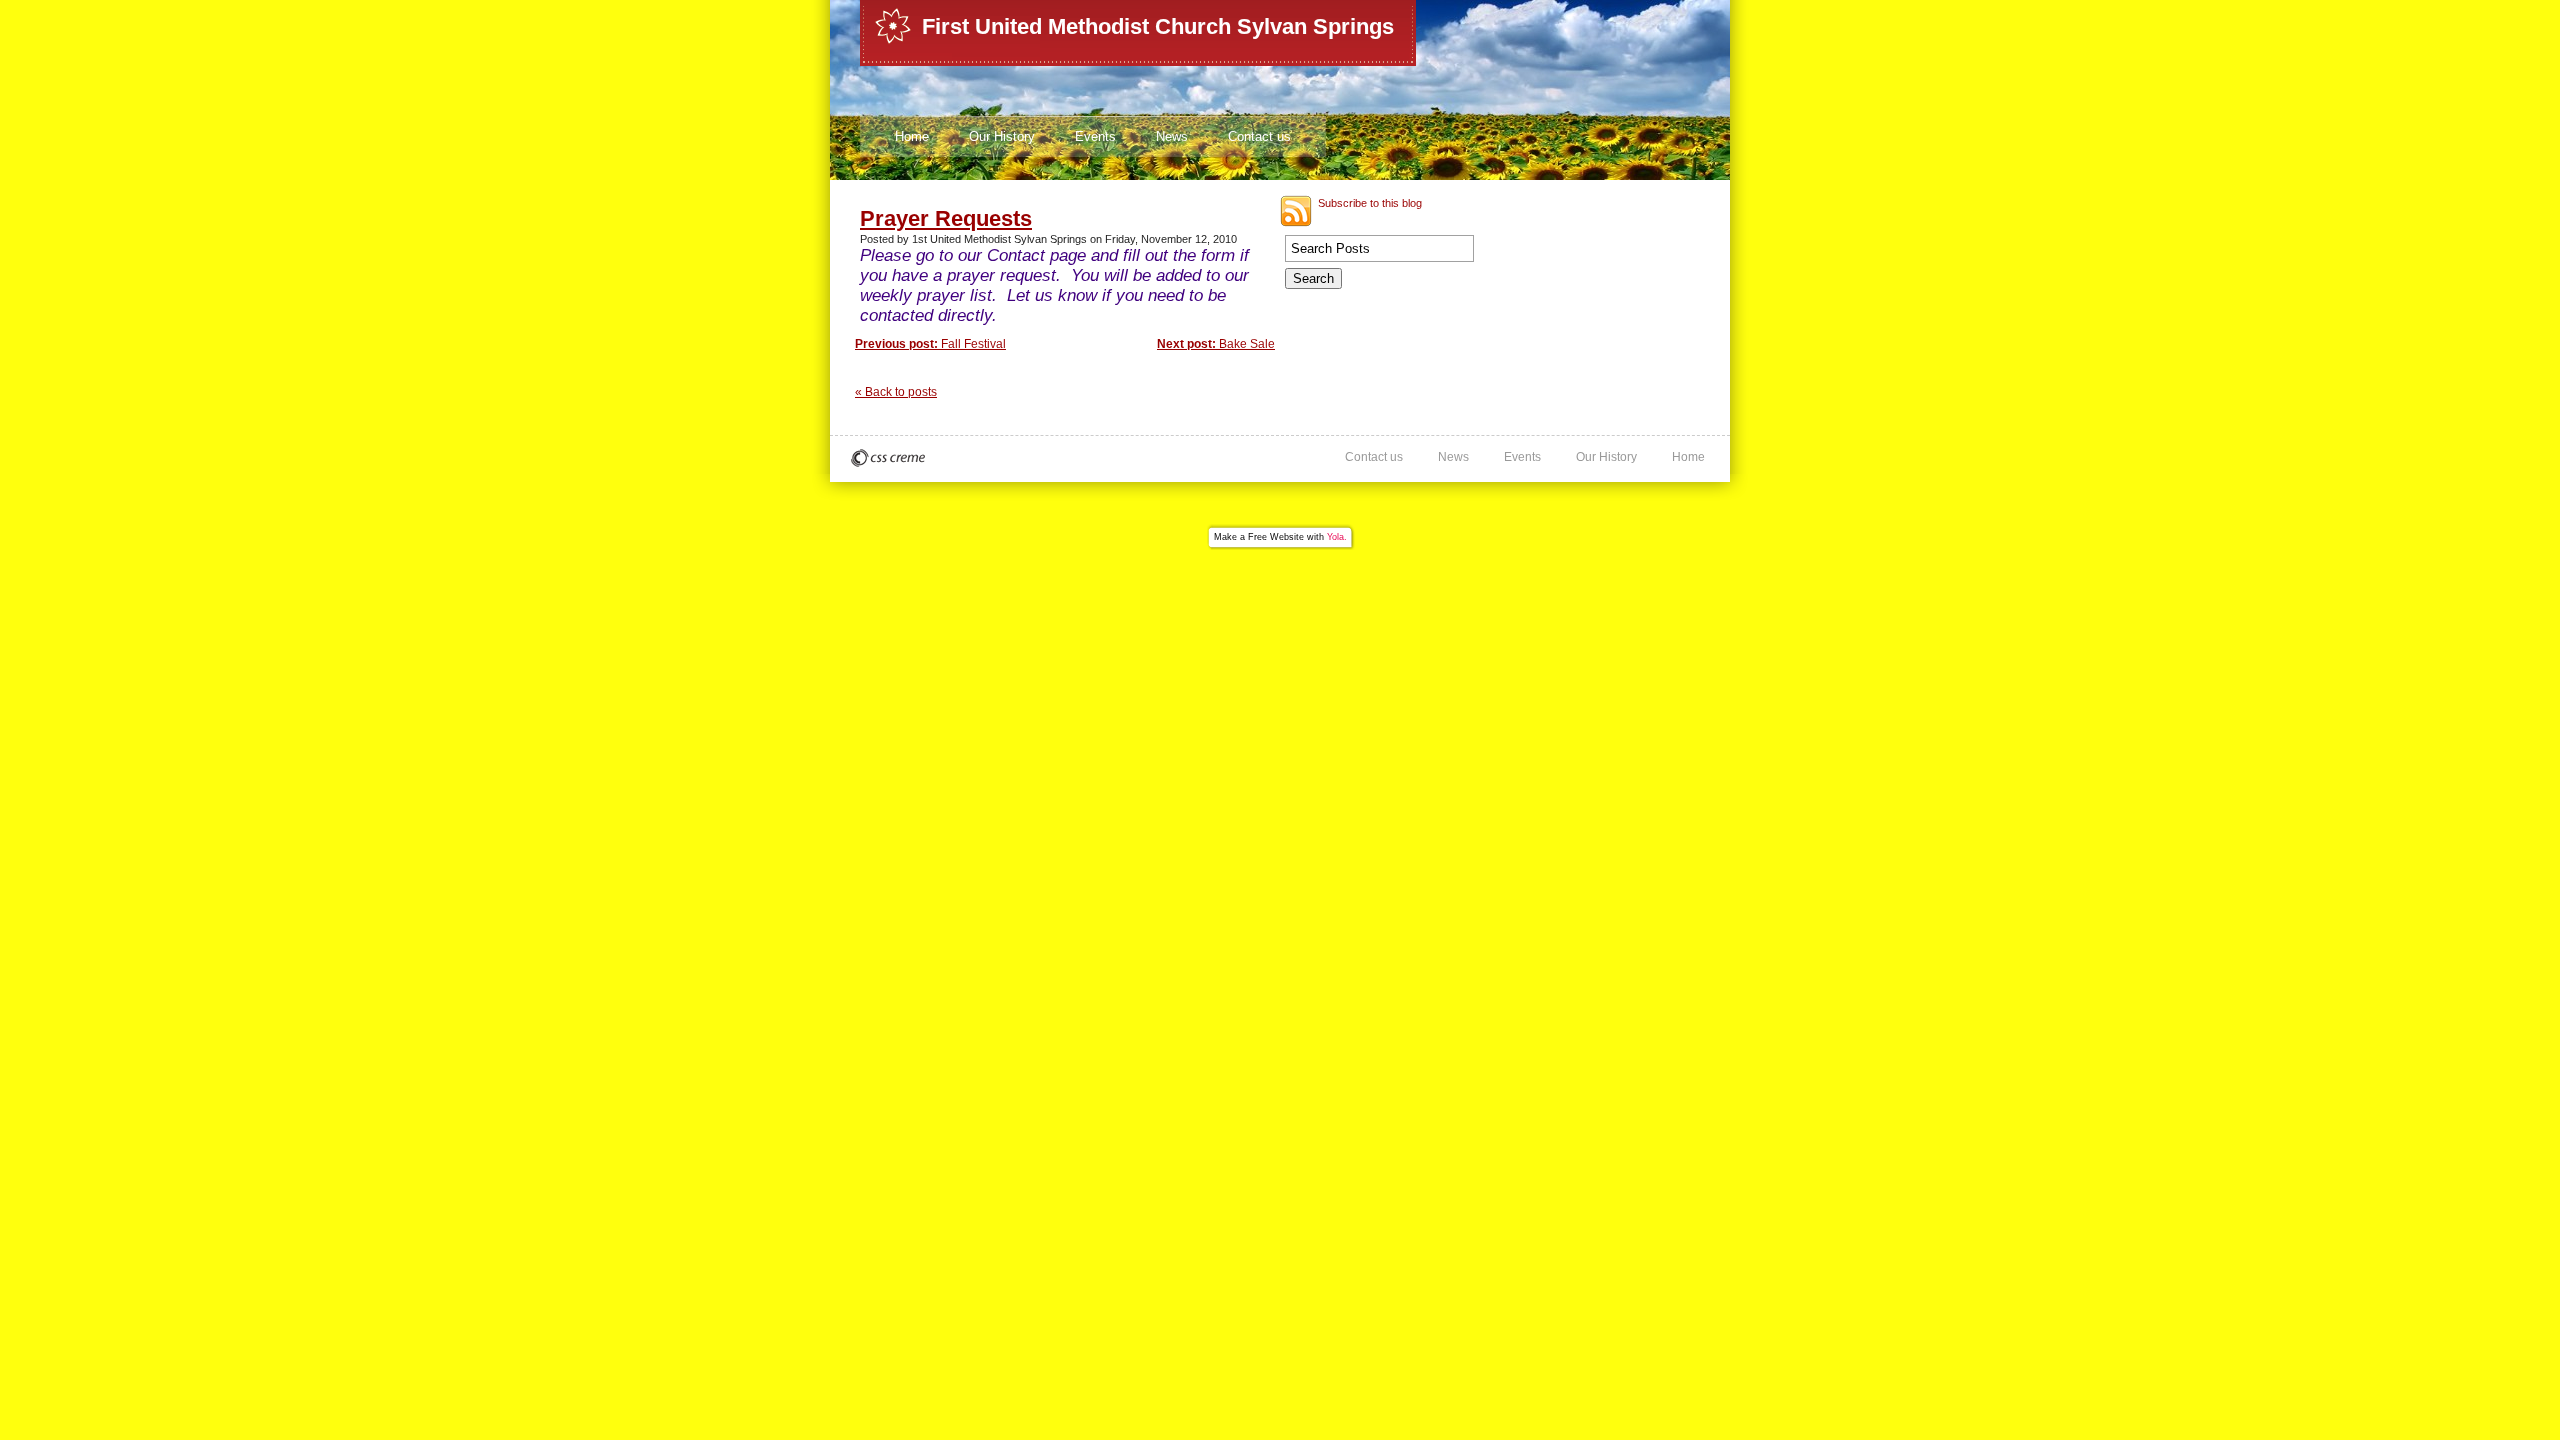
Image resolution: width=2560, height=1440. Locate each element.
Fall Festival (930, 344)
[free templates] (888, 458)
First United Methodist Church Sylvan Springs (1158, 26)
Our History (1002, 136)
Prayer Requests (946, 218)
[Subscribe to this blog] (1296, 211)
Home (912, 136)
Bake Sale (1216, 344)
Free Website (1276, 537)
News (1172, 136)
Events (1095, 136)
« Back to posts (896, 392)
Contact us (1259, 136)
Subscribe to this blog (1370, 203)
